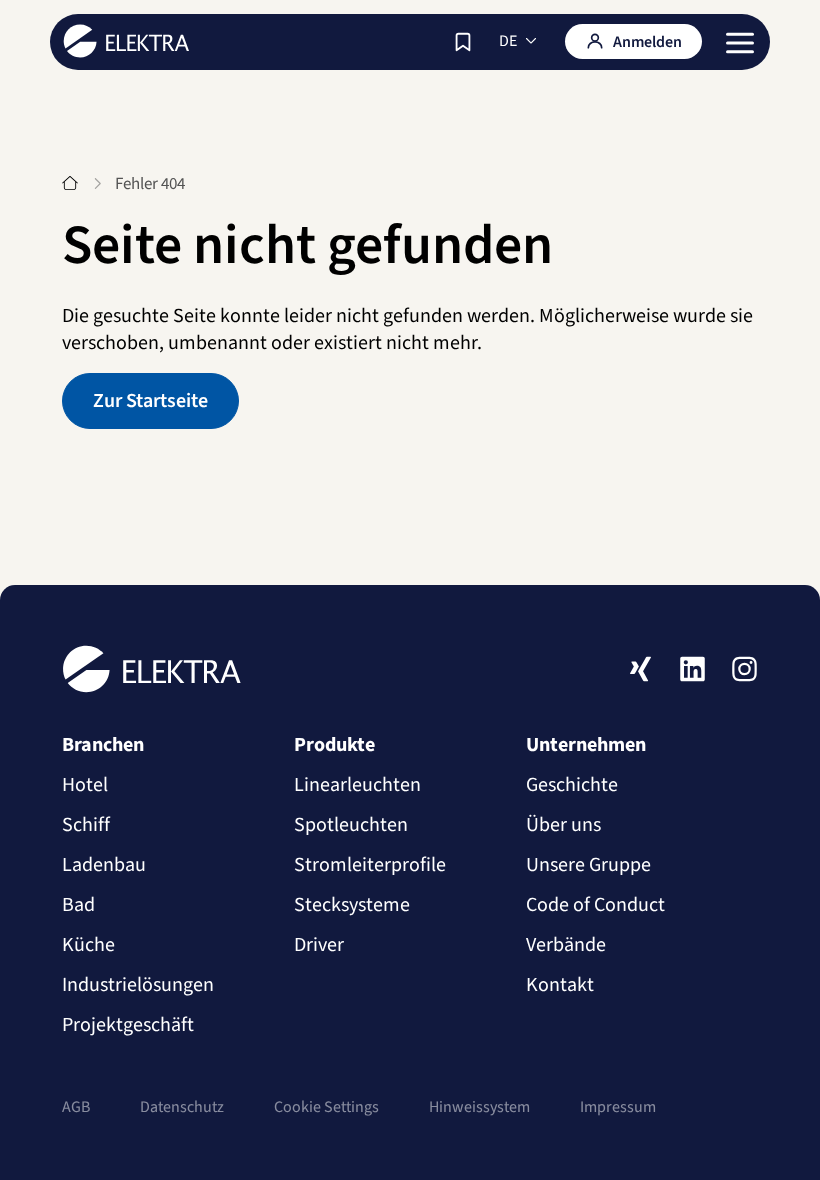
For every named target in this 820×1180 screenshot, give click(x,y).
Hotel (85, 785)
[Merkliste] (463, 42)
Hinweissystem (479, 1107)
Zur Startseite (150, 401)
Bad (78, 905)
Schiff (86, 825)
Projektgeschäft (128, 1025)
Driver (319, 945)
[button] (740, 43)
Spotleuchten (351, 825)
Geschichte (572, 785)
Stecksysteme (352, 905)
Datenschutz (182, 1107)
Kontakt (560, 985)
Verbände (566, 945)
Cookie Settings (326, 1107)
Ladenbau (104, 865)
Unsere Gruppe (588, 865)
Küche (88, 945)
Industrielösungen (138, 985)
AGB (76, 1107)
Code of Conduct (595, 905)
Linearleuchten (357, 785)
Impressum (618, 1107)
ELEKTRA (126, 41)
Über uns (563, 825)
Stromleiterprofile (370, 865)
